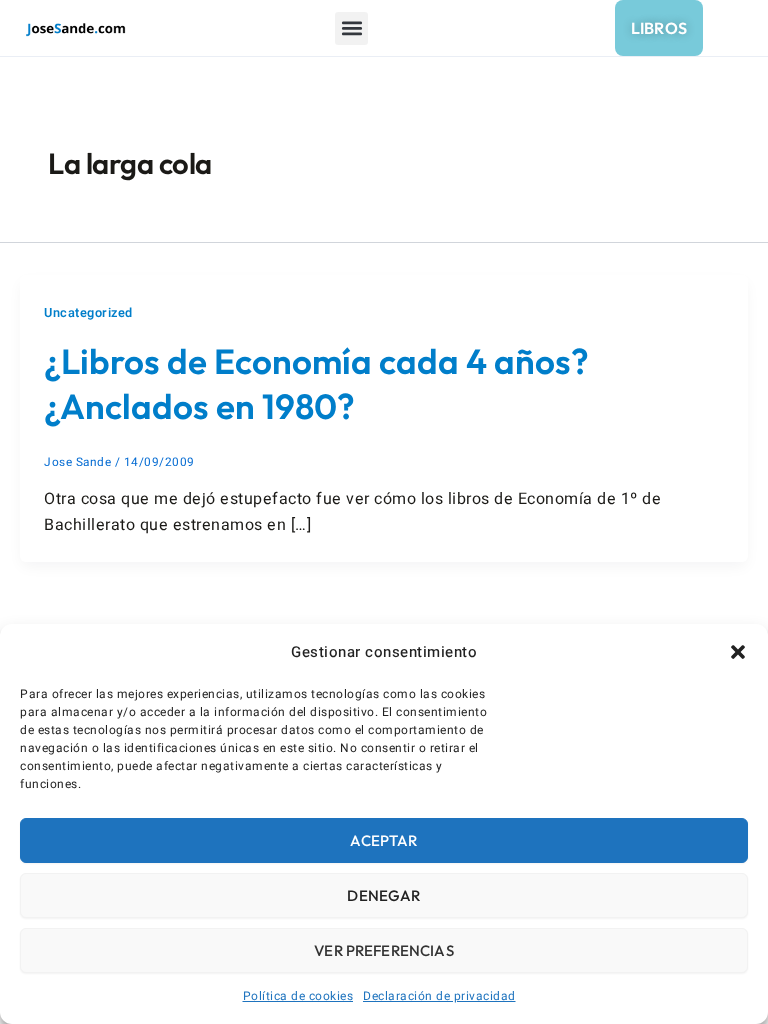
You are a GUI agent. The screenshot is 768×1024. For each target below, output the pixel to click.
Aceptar (383, 840)
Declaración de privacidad (439, 996)
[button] (738, 652)
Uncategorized (88, 313)
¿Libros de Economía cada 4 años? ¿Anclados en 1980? (316, 384)
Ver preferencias (383, 950)
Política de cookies (298, 996)
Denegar (383, 895)
